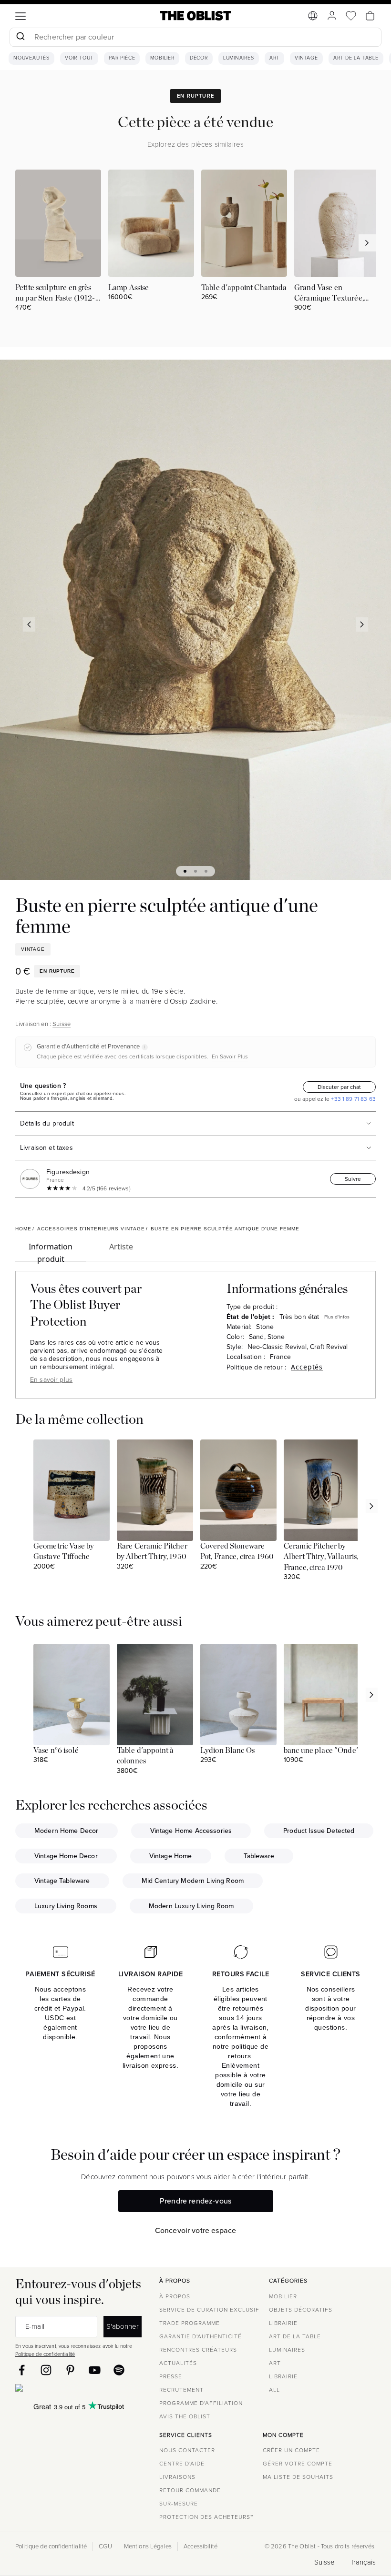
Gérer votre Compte (298, 2464)
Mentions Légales (148, 2546)
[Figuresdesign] (32, 1179)
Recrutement (181, 2390)
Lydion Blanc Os (227, 1751)
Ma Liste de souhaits (298, 2477)
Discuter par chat (339, 1087)
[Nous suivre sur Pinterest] (70, 2370)
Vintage (306, 58)
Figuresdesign (68, 1172)
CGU (105, 2546)
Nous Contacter (187, 2450)
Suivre (353, 1179)
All (274, 2390)
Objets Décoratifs (301, 2310)
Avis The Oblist (185, 2416)
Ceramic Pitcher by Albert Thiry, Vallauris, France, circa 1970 (321, 1557)
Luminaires (239, 58)
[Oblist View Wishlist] (351, 16)
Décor (199, 58)
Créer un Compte (291, 2450)
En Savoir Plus (230, 1057)
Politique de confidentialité (45, 2354)
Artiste (121, 1247)
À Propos (175, 2296)
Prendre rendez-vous (195, 2201)
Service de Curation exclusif (209, 2310)
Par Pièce (122, 58)
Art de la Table (356, 58)
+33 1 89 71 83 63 (353, 1099)
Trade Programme (190, 2323)
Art (274, 58)
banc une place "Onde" (322, 1751)
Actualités (178, 2363)
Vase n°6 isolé (56, 1751)
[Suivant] (362, 624)
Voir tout (79, 58)
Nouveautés (31, 58)
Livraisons (177, 2477)
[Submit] (20, 37)
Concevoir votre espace (196, 2230)
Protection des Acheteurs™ (206, 2517)
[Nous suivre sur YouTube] (95, 2370)
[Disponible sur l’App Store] (61, 2390)
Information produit (51, 1251)
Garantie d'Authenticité (201, 2336)
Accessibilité (201, 2546)
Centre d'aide (182, 2464)
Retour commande (190, 2490)
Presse (171, 2376)
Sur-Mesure (179, 2504)
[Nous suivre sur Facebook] (22, 2370)
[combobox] (195, 38)
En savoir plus (51, 1380)
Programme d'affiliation (201, 2403)
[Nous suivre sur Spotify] (119, 2370)
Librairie (283, 2323)
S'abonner (123, 2326)
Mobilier (162, 58)
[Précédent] (29, 624)
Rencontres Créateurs (198, 2350)
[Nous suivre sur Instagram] (46, 2370)
